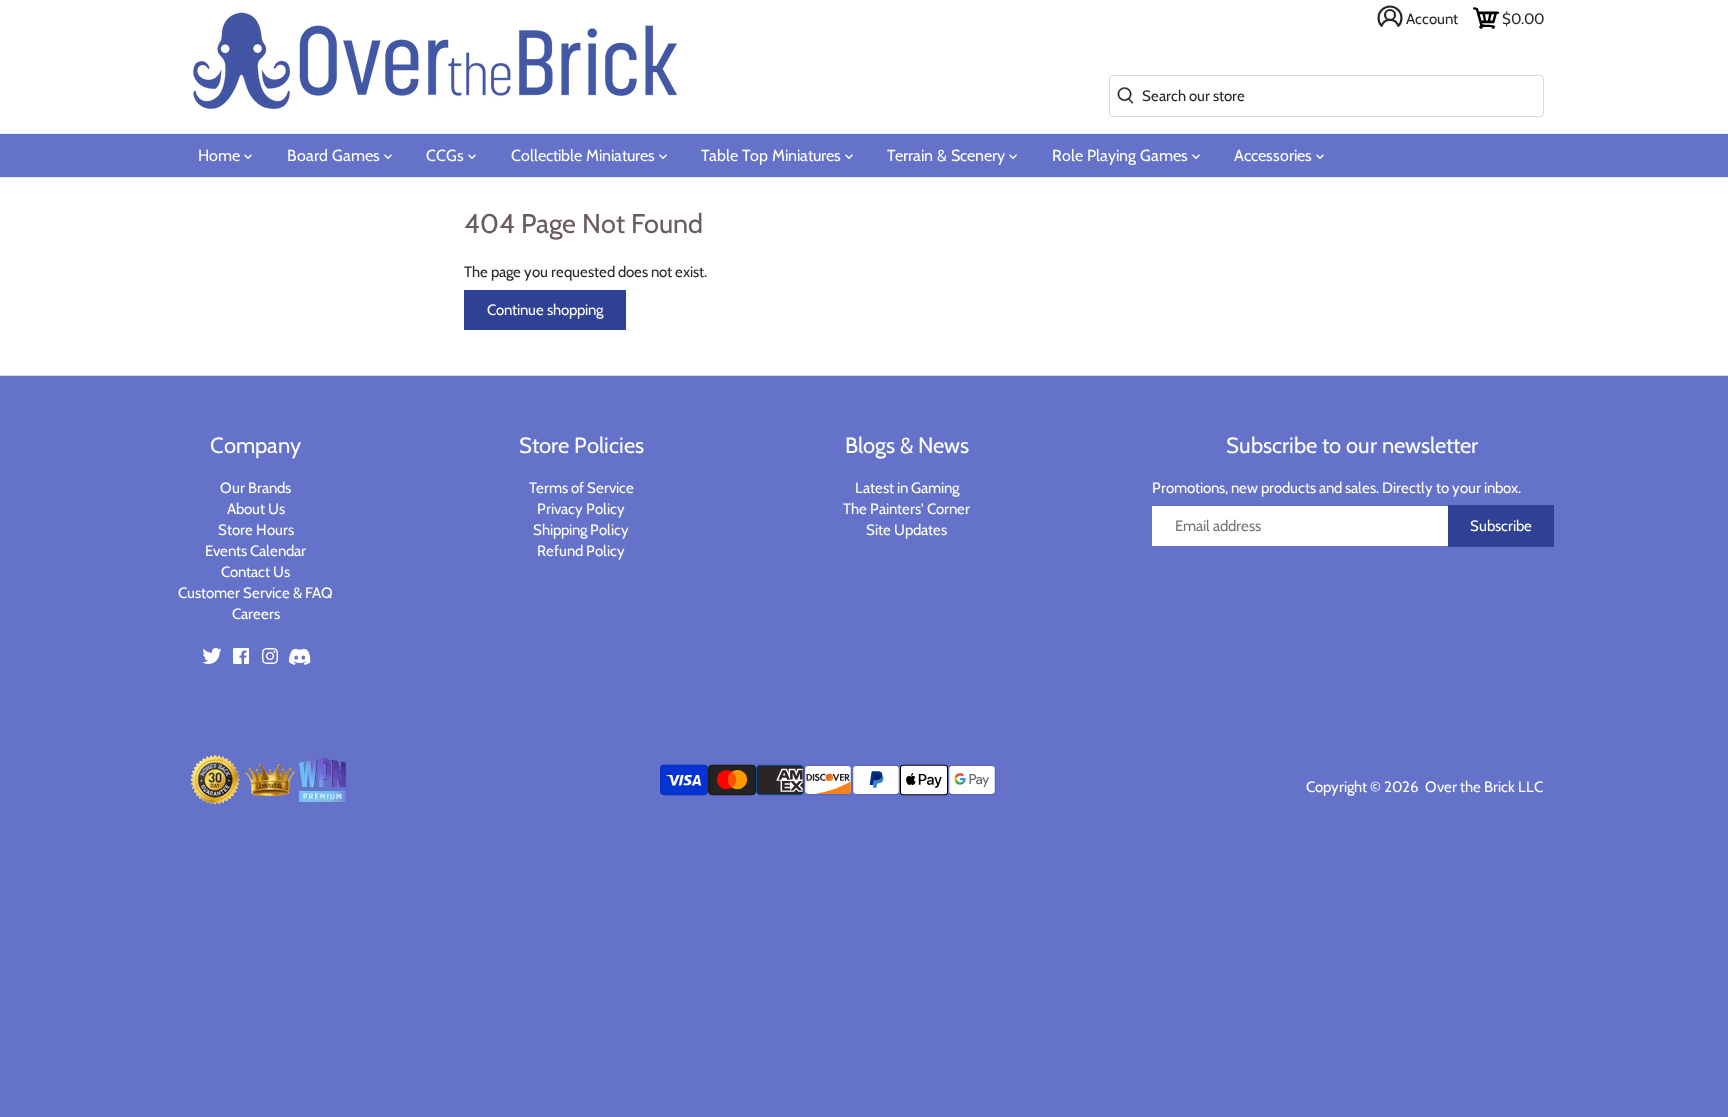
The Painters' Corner (906, 509)
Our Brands (255, 488)
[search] (1121, 96)
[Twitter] (212, 655)
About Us (256, 509)
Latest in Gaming (907, 488)
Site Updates (906, 530)
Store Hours (256, 530)
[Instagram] (270, 655)
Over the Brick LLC (1482, 787)
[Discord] (299, 655)
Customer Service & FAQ (255, 593)
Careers (256, 614)
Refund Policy (581, 551)
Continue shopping (545, 310)
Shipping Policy (581, 530)
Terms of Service (581, 488)
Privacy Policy (581, 509)
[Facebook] (241, 655)
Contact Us (255, 572)
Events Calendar (255, 551)
